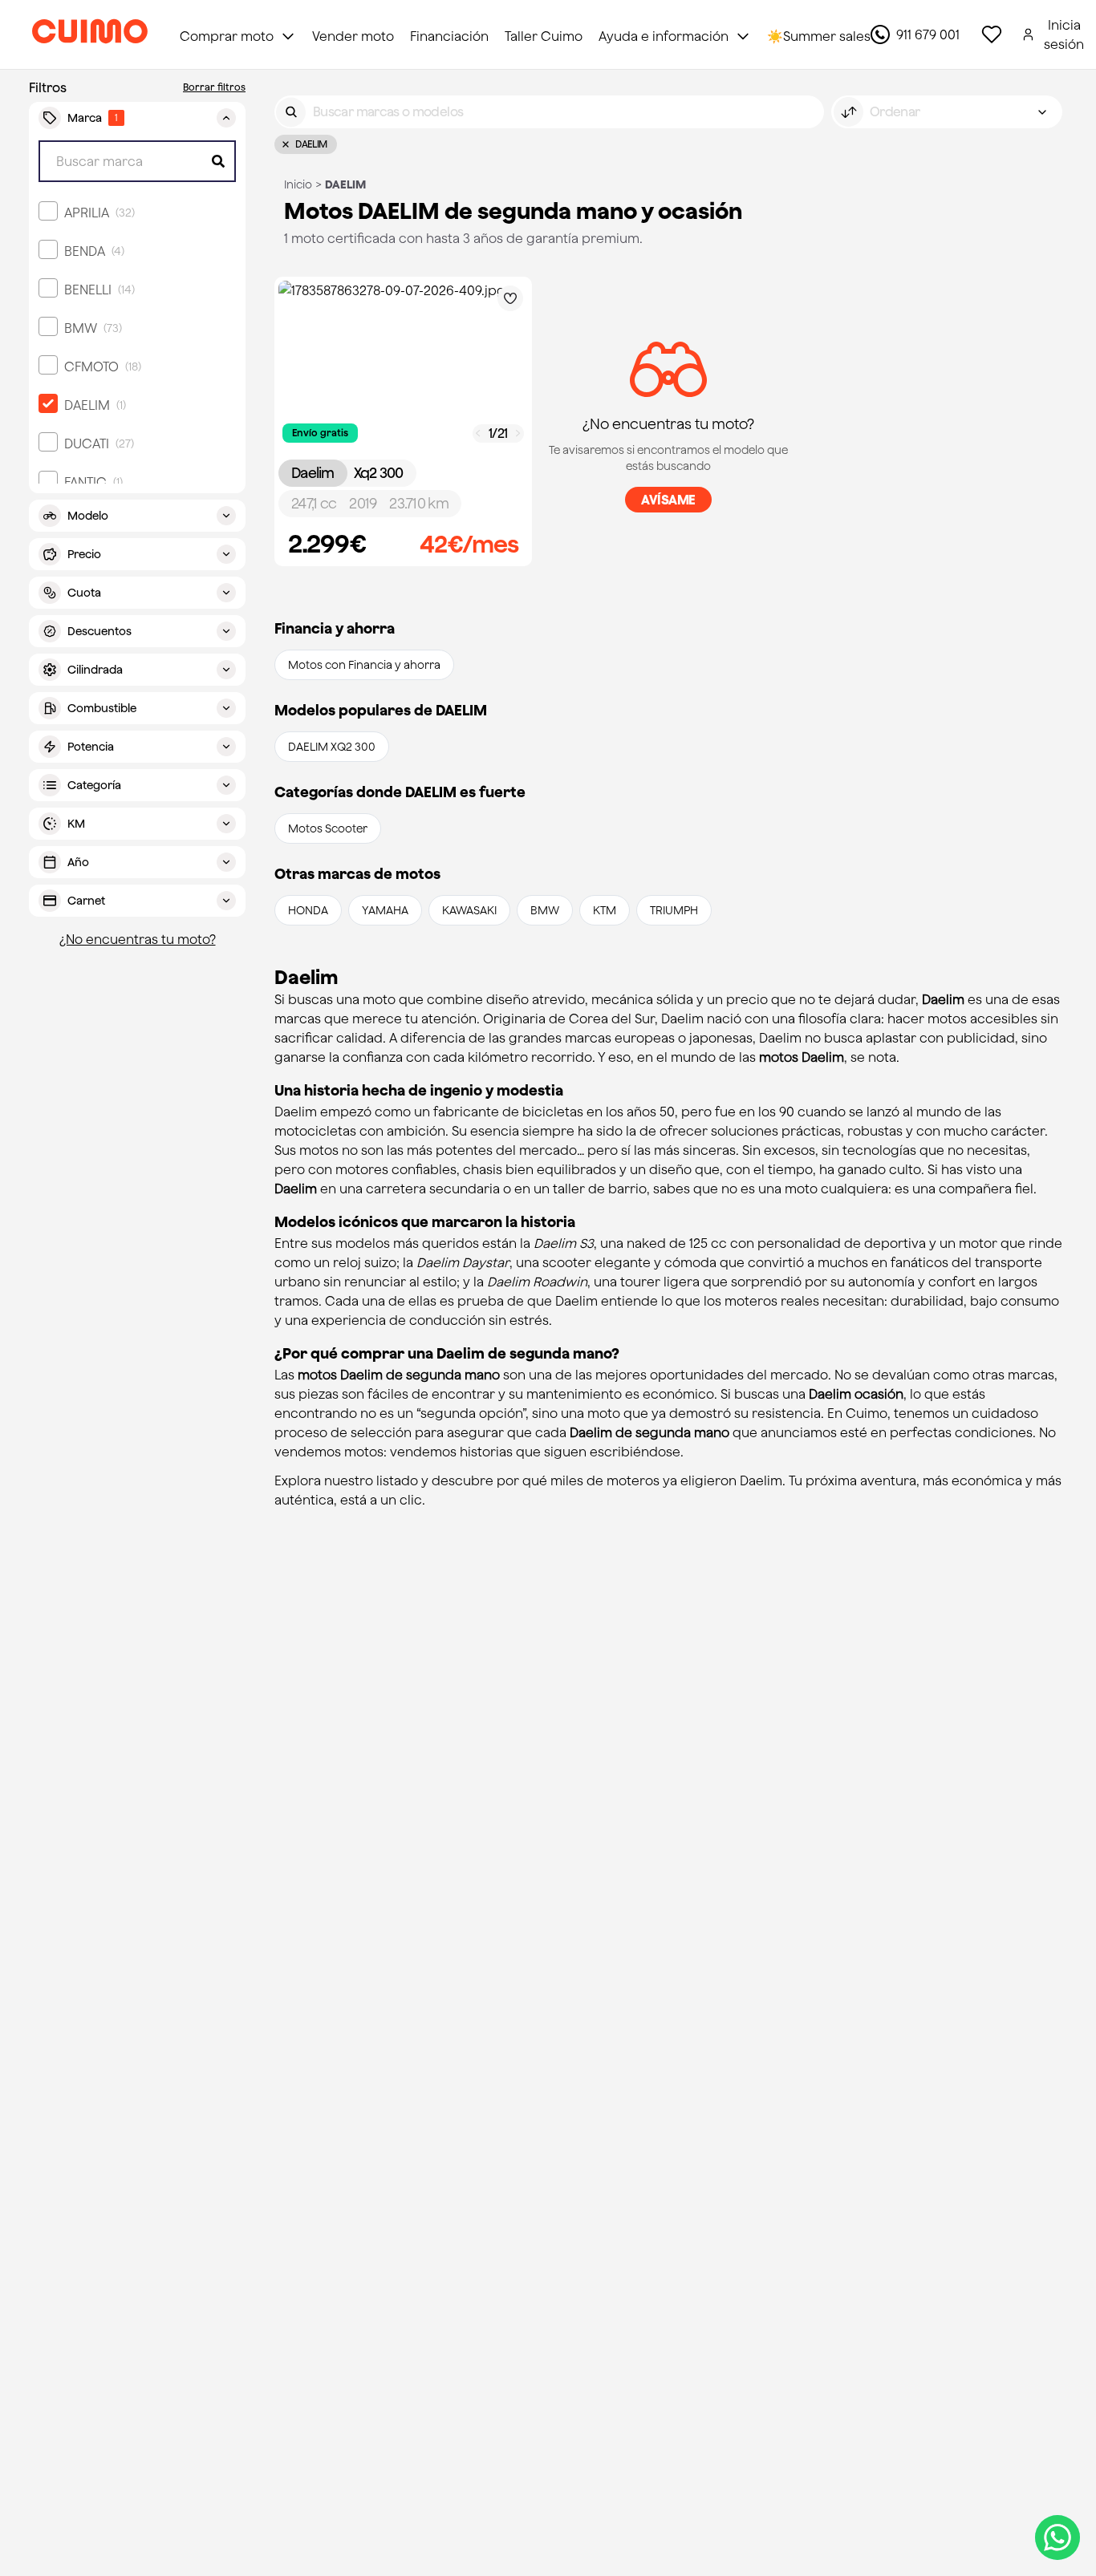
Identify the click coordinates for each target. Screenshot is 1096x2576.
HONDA (308, 910)
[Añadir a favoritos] (510, 298)
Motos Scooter (328, 828)
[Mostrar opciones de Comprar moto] (288, 36)
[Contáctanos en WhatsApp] (1057, 2538)
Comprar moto (227, 36)
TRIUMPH (674, 910)
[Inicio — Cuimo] (90, 34)
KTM (605, 910)
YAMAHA (385, 910)
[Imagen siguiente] (518, 433)
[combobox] (947, 112)
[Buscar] (291, 112)
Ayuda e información (664, 36)
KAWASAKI (469, 910)
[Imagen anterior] (478, 433)
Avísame (668, 500)
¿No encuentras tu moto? (138, 939)
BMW (545, 910)
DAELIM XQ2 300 (332, 747)
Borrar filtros (214, 87)
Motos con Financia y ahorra (364, 665)
